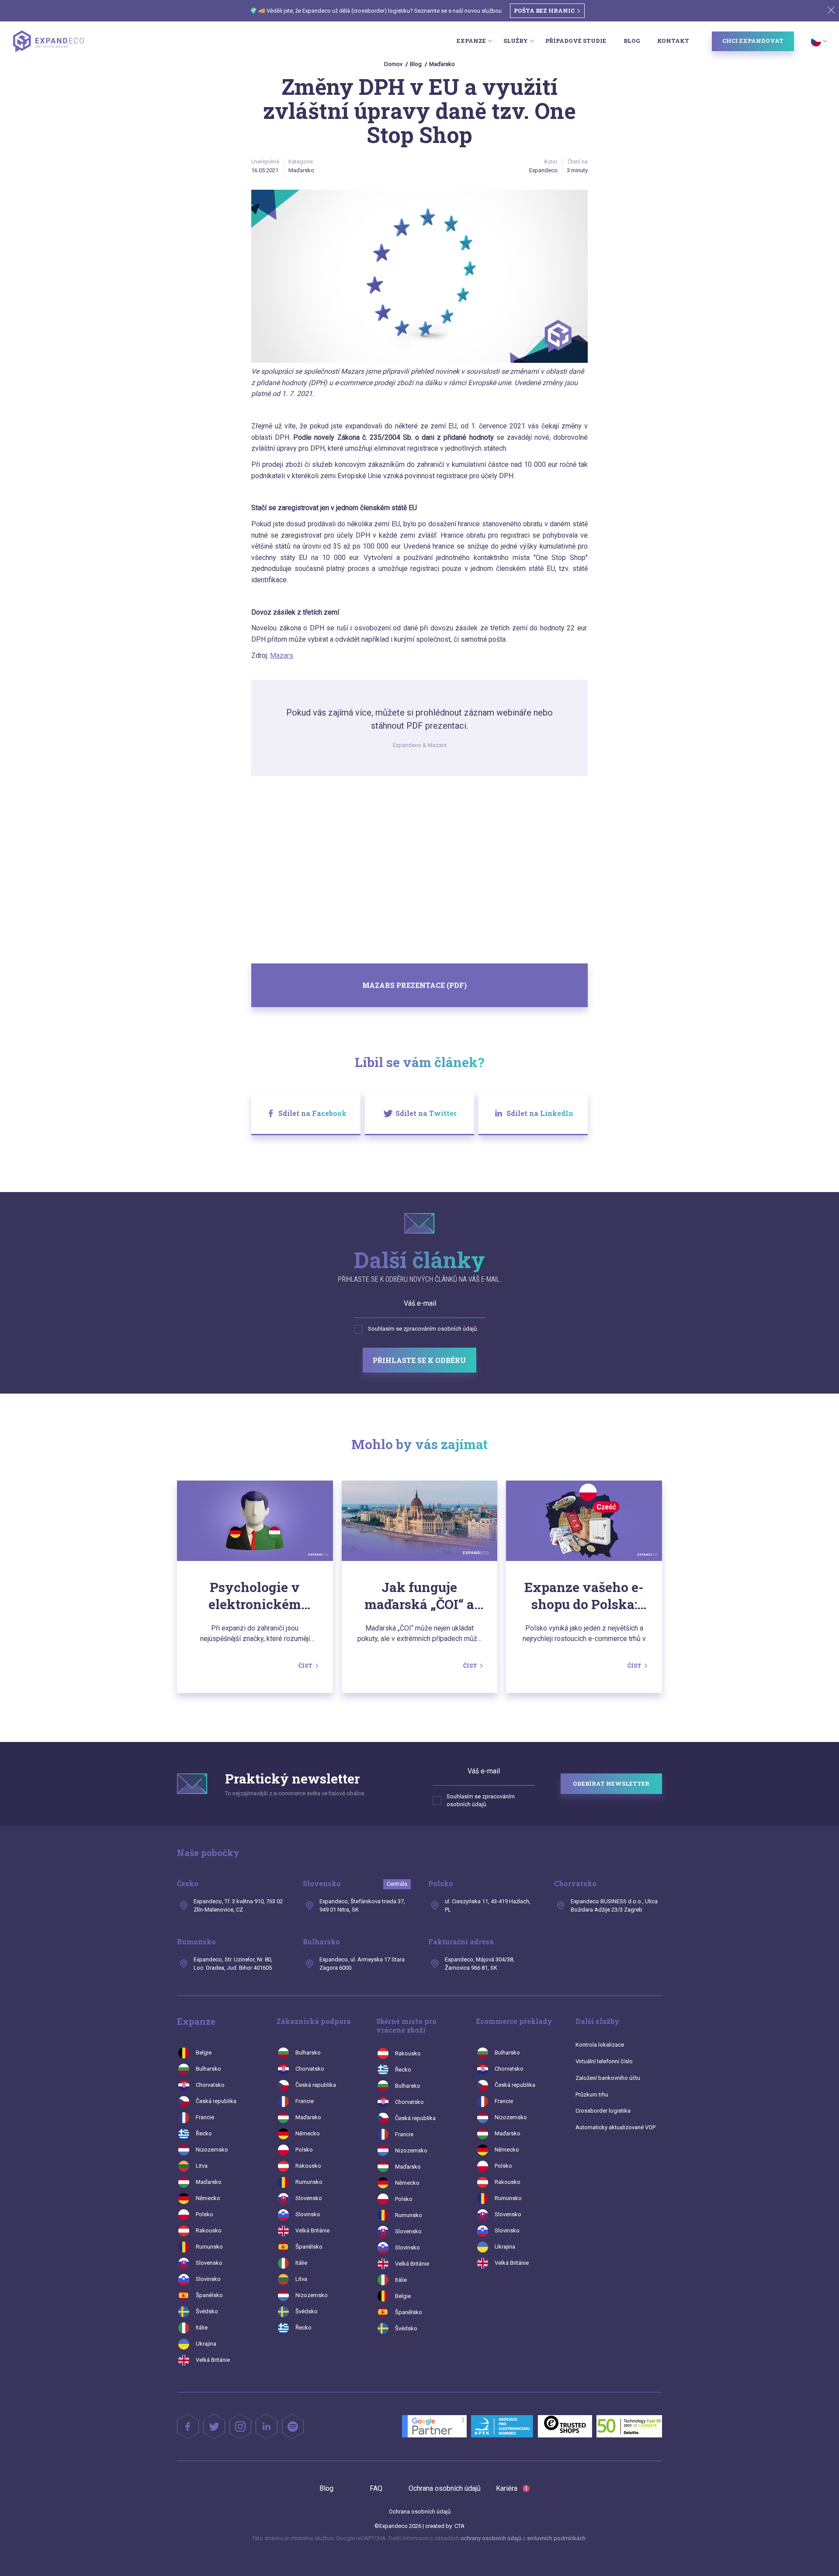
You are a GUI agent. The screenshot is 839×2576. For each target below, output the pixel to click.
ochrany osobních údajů (492, 2538)
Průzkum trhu (592, 2095)
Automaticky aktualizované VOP (615, 2127)
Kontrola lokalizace (600, 2045)
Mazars (282, 655)
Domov (393, 64)
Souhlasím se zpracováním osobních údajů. (423, 1329)
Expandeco (543, 170)
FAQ (376, 2488)
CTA (459, 2526)
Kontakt (673, 41)
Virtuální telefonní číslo (604, 2061)
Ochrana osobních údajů (445, 2488)
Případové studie (576, 41)
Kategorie (301, 162)
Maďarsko (442, 64)
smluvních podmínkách (556, 2538)
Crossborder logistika (603, 2111)
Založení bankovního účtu (608, 2078)
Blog (632, 41)
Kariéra (512, 2488)
